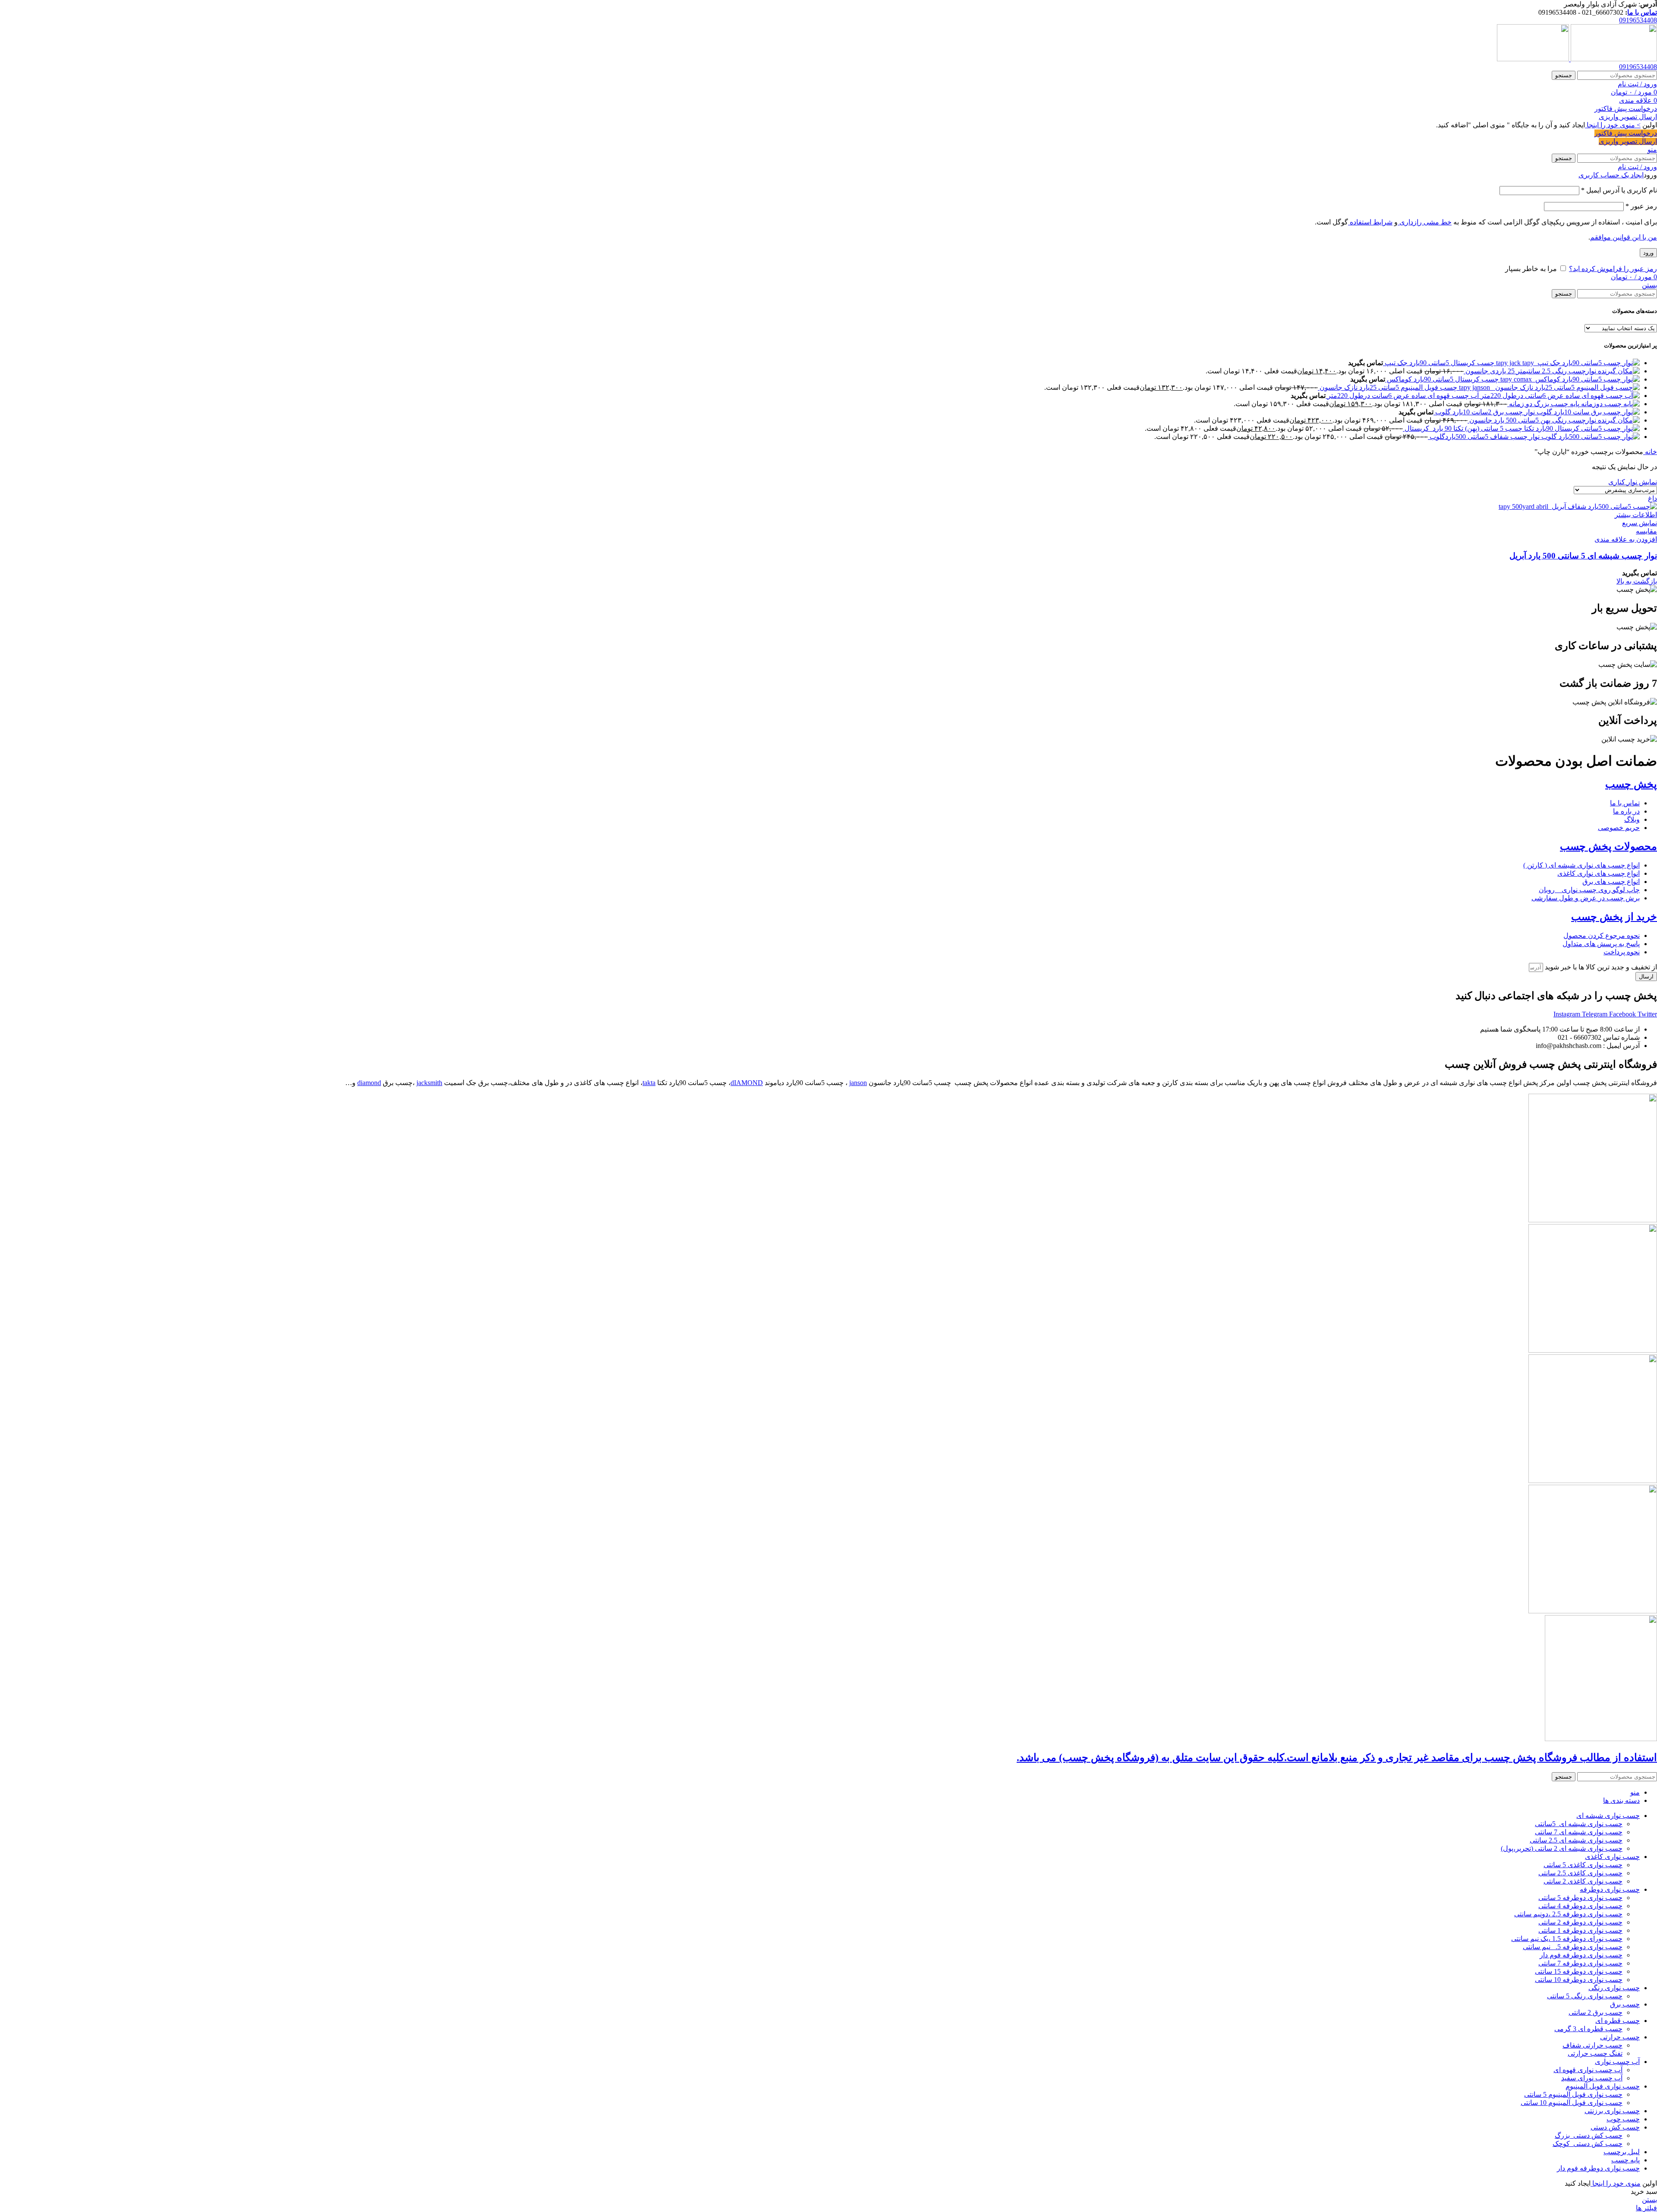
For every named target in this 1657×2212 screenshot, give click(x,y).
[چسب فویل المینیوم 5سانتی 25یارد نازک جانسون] (1548, 387)
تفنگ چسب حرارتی (1595, 2053)
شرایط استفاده (1370, 222)
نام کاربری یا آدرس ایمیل (1619, 190)
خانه (1650, 452)
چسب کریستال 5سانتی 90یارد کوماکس (1442, 379)
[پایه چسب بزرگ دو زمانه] (1610, 404)
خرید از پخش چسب (1614, 917)
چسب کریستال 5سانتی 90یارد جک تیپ (1439, 363)
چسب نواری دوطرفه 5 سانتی (1580, 1898)
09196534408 (1638, 20)
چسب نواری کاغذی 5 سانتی (1583, 1865)
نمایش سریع (1640, 523)
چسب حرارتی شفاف (1592, 2045)
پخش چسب (1631, 784)
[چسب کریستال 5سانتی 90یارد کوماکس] (1569, 379)
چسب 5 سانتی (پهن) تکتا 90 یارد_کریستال (1463, 428)
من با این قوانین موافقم (1624, 237)
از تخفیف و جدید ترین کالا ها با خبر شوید (1600, 967)
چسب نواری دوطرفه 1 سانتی (1580, 1930)
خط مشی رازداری (1425, 222)
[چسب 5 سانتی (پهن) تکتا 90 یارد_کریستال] (1581, 428)
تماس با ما (1642, 12)
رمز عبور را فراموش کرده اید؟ (1613, 269)
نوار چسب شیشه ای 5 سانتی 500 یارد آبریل (1583, 556)
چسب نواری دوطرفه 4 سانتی (1580, 1906)
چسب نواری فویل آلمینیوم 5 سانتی (1573, 2094)
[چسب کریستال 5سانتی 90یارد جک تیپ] (1567, 363)
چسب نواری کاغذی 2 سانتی (1583, 1881)
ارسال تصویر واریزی (1628, 117)
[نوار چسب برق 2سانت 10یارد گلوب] (1587, 412)
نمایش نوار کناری (1633, 482)
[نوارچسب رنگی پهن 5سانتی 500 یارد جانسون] (1618, 420)
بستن (1649, 285)
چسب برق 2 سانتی (1596, 2012)
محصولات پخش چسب (1608, 846)
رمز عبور (1641, 206)
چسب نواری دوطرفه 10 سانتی (1579, 1980)
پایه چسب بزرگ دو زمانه (1543, 404)
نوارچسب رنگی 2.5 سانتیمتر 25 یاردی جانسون (1530, 371)
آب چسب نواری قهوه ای (1588, 2070)
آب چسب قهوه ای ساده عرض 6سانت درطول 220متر (1402, 396)
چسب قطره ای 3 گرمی (1588, 2029)
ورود (1648, 253)
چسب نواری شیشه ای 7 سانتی (1579, 1832)
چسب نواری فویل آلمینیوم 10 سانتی (1572, 2103)
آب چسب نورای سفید (1592, 2078)
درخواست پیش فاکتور (1626, 109)
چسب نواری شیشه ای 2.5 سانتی (1576, 1840)
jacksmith (429, 1083)
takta (649, 1083)
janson (858, 1083)
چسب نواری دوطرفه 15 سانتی (1579, 1971)
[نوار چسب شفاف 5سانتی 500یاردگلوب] (1590, 437)
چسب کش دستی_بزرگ (1589, 2135)
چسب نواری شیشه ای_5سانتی (1579, 1824)
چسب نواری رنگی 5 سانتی (1585, 1996)
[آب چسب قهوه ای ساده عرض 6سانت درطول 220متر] (1559, 396)
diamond (369, 1083)
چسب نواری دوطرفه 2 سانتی (1580, 1922)
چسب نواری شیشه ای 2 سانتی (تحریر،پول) (1562, 1848)
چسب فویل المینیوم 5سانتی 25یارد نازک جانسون (1388, 387)
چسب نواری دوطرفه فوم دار (1581, 1955)
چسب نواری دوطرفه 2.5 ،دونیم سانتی (1568, 1914)
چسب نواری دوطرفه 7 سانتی (1580, 1963)
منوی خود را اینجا (1616, 2183)
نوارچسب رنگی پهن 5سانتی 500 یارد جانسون (1532, 420)
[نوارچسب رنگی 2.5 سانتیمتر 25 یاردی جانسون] (1618, 371)
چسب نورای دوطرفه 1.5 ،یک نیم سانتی (1567, 1939)
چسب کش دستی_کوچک (1588, 2144)
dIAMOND (747, 1083)
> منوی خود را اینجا (1613, 125)
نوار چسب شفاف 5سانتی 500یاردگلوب (1484, 437)
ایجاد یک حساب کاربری (1611, 175)
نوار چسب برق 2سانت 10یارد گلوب (1484, 412)
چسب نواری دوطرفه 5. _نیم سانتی (1573, 1947)
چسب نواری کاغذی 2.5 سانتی (1580, 1873)
